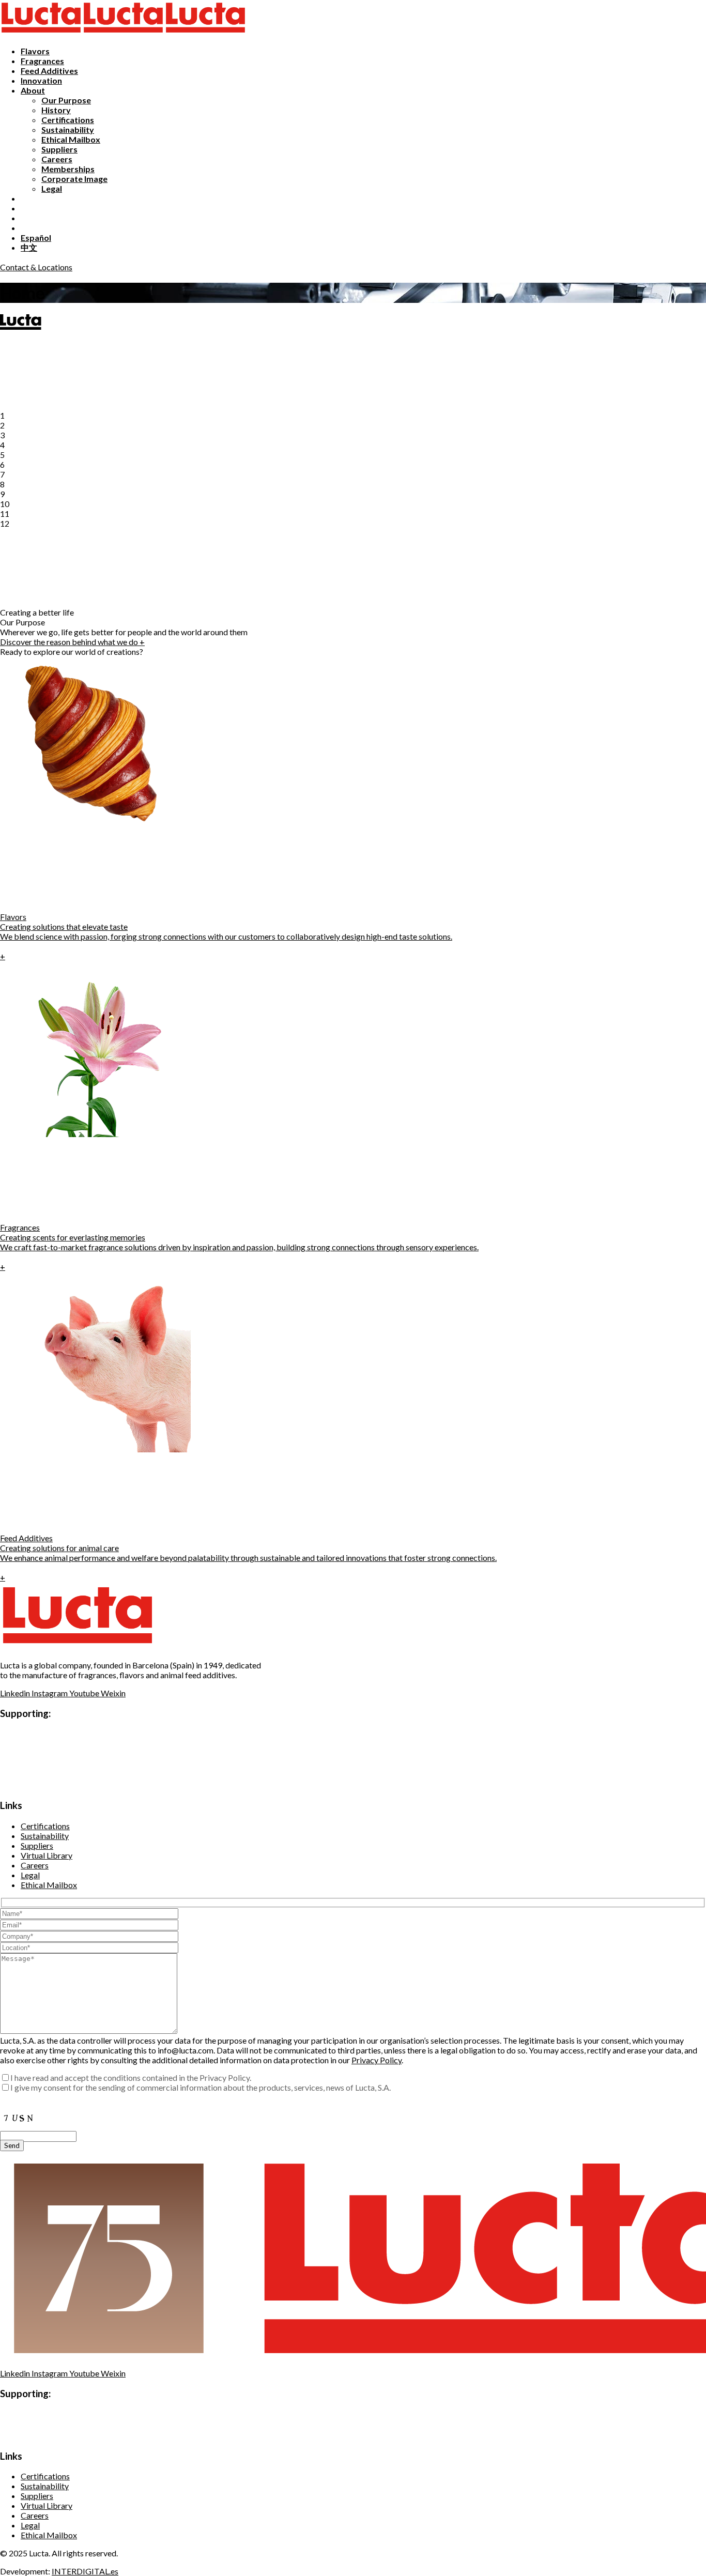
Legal (52, 188)
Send (12, 2145)
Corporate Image (74, 179)
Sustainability (68, 129)
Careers (57, 159)
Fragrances (42, 61)
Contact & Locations (36, 267)
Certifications (68, 120)
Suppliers (59, 149)
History (56, 110)
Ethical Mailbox (71, 139)
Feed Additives (49, 71)
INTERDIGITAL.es (85, 2571)
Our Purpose (66, 100)
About (33, 90)
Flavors (35, 51)
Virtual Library (47, 1855)
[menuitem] (36, 237)
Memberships (68, 169)
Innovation (41, 80)
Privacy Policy (377, 2060)
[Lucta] (41, 33)
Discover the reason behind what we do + (72, 642)
